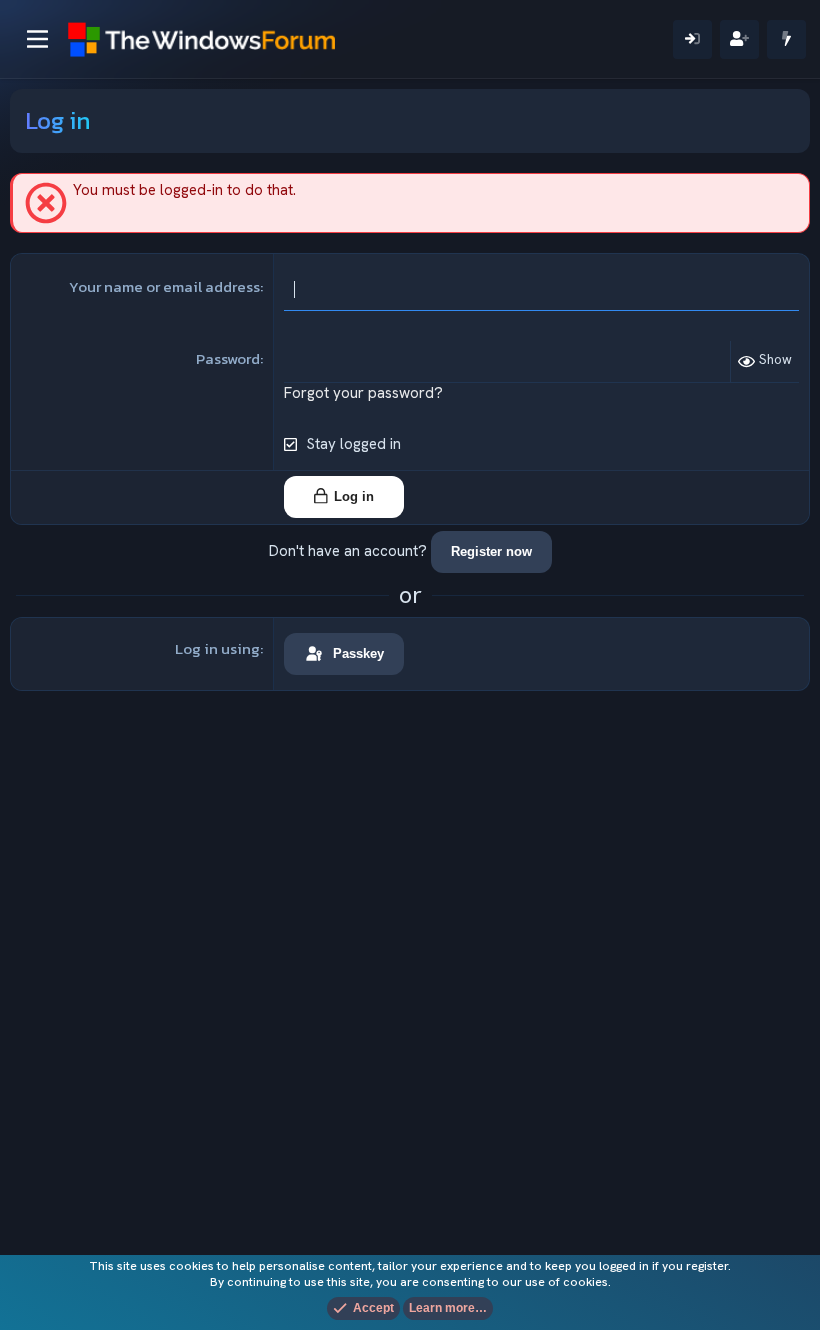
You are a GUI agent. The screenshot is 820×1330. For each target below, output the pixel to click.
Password (228, 358)
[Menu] (37, 39)
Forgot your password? (363, 393)
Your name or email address (164, 286)
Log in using (217, 648)
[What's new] (786, 39)
